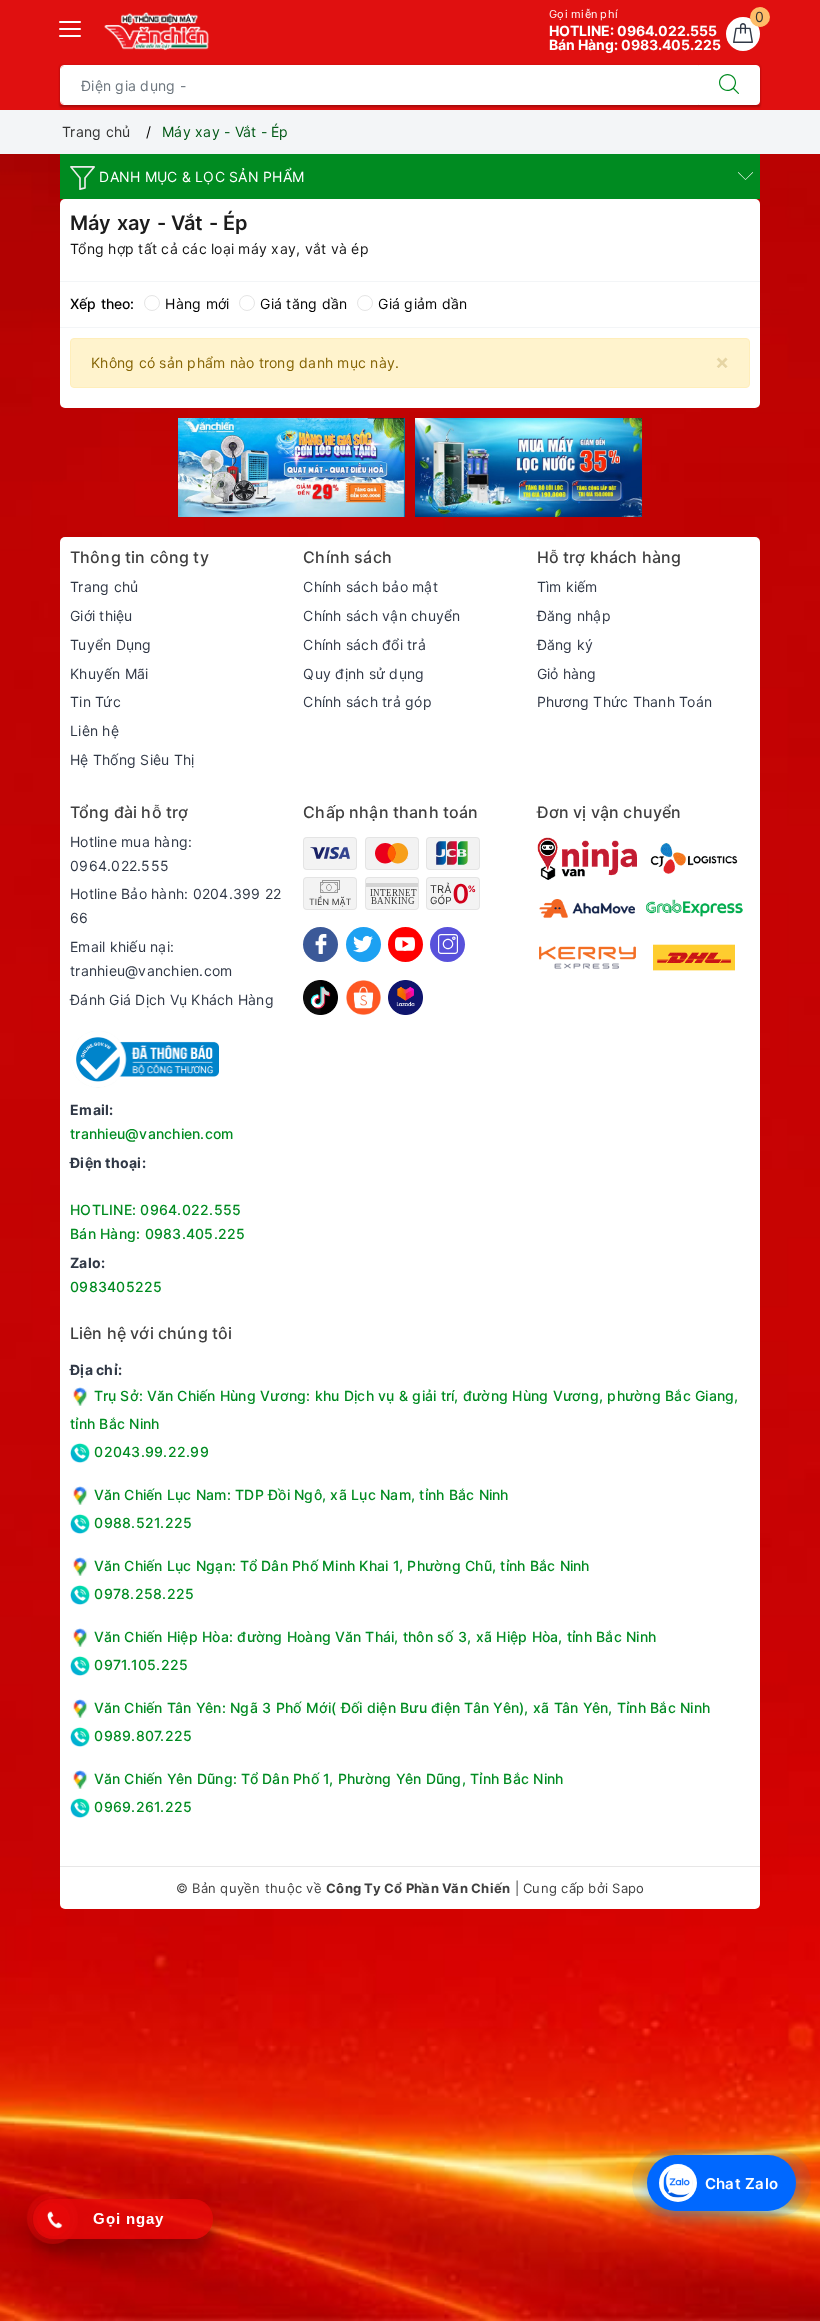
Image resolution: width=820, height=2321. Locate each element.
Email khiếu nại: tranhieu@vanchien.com (151, 958)
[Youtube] (405, 944)
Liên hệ (94, 730)
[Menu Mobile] (71, 26)
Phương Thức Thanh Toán (625, 701)
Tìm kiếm (567, 586)
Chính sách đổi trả (364, 644)
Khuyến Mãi (109, 673)
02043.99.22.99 (149, 1451)
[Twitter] (363, 944)
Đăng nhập (574, 615)
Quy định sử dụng (363, 673)
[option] (291, 467)
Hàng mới (197, 303)
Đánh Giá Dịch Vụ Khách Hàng (172, 999)
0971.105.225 (139, 1664)
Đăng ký (565, 644)
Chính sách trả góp (367, 701)
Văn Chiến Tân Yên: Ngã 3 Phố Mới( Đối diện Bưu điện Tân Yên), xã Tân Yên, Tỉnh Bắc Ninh (402, 1707)
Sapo (628, 1888)
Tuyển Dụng (111, 644)
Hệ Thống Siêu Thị (132, 759)
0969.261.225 (141, 1806)
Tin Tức (95, 701)
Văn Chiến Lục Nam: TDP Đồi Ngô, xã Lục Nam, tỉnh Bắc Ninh (301, 1494)
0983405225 (116, 1286)
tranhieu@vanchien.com (151, 1133)
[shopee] (363, 996)
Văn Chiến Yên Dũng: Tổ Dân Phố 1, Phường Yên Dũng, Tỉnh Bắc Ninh (328, 1778)
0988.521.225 (141, 1522)
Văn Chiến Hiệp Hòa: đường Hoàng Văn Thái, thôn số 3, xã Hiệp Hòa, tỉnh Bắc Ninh (375, 1636)
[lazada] (405, 996)
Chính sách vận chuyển (381, 615)
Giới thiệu (101, 615)
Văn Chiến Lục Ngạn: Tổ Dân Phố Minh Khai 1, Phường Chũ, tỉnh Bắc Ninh (341, 1565)
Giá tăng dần (303, 303)
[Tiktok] (320, 996)
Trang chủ (104, 586)
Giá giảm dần (422, 303)
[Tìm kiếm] (729, 85)
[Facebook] (320, 944)
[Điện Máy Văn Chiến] (157, 31)
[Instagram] (447, 944)
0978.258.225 (142, 1593)
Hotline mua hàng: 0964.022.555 (131, 853)
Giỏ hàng (567, 673)
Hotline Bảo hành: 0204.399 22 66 (175, 905)
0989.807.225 (141, 1735)
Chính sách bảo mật (370, 586)
